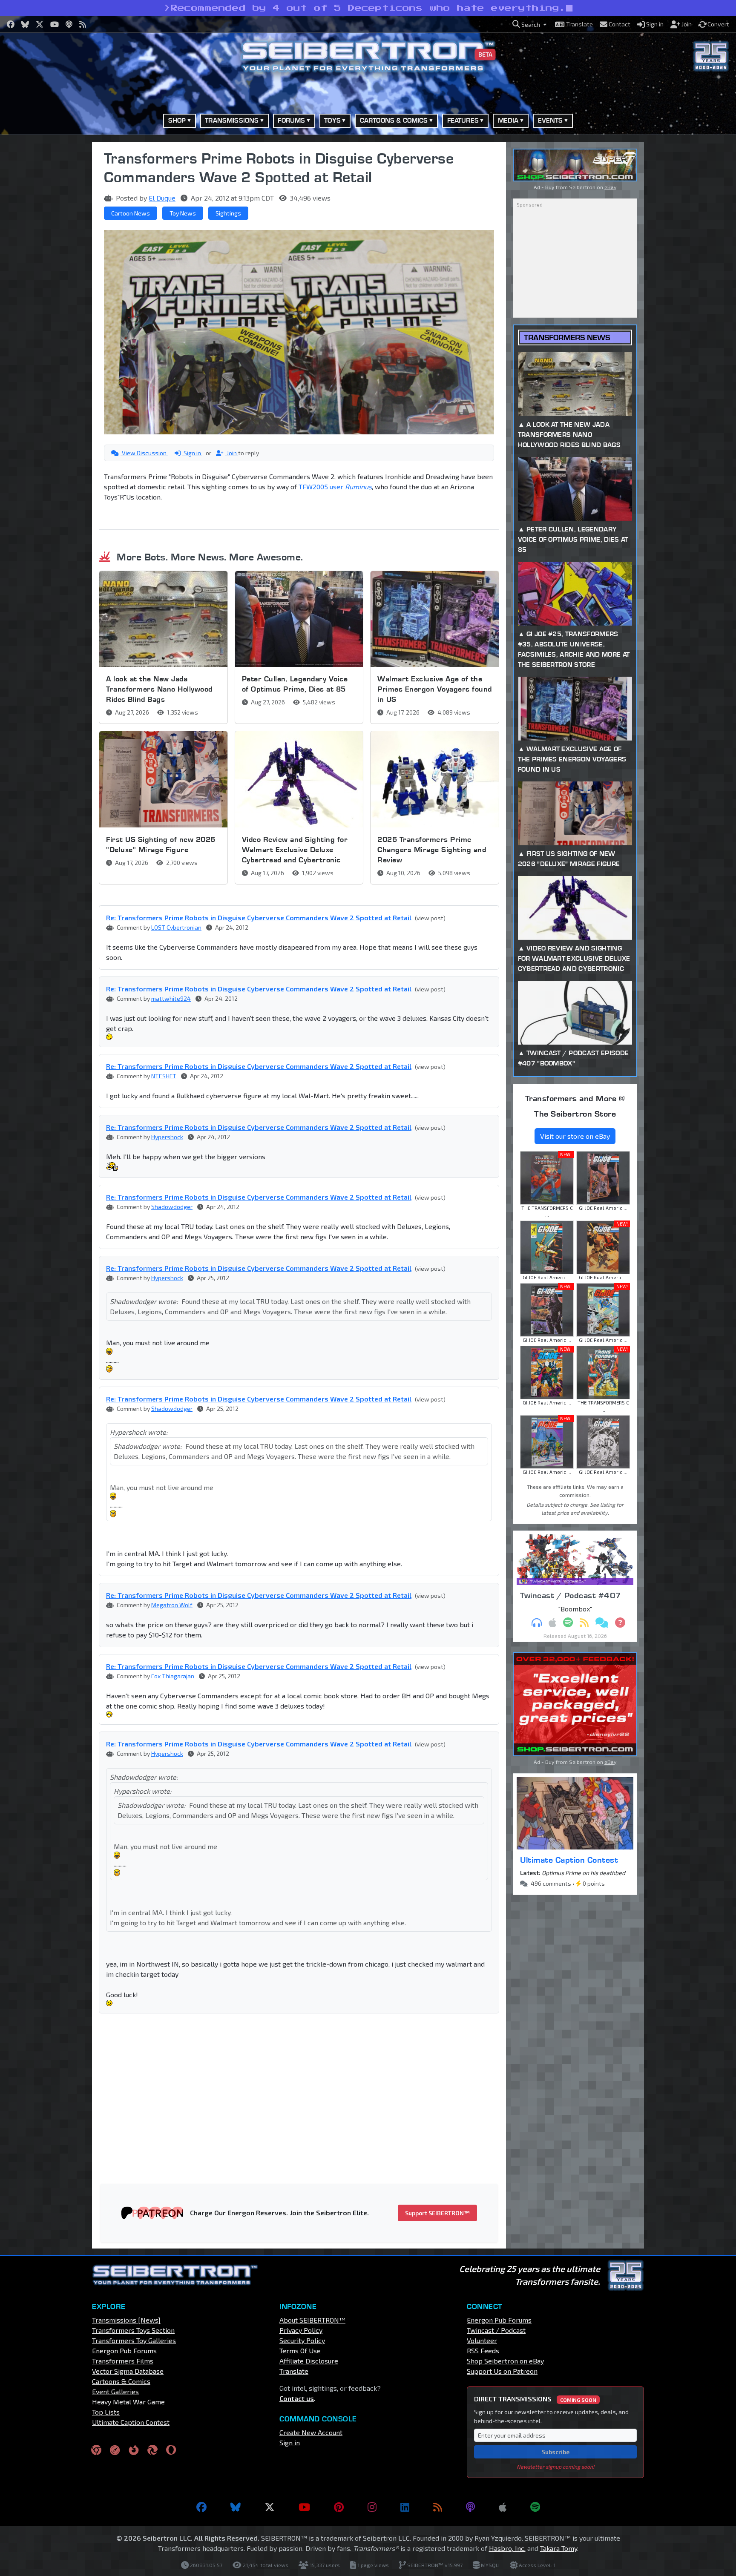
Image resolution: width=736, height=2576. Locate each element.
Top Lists (106, 2412)
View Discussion (144, 453)
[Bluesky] (236, 2507)
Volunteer (482, 2340)
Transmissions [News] (126, 2320)
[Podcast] (470, 2507)
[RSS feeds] (438, 2507)
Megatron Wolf (172, 1605)
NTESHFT (164, 1076)
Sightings (228, 213)
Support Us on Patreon (502, 2371)
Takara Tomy (559, 2548)
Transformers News (567, 337)
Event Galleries (115, 2391)
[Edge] (152, 2449)
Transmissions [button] (232, 120)
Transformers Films (123, 2361)
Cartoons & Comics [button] (394, 120)
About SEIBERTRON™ (312, 2320)
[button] (529, 24)
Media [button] (508, 120)
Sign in (192, 453)
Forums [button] (291, 120)
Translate (294, 2371)
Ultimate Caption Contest (569, 1860)
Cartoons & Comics (121, 2381)
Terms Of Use (300, 2351)
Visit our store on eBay (575, 1136)
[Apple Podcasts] (503, 2507)
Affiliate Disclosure (309, 2361)
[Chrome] (96, 2449)
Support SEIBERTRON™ (437, 2213)
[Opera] (171, 2449)
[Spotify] (535, 2507)
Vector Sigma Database (128, 2371)
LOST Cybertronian (176, 927)
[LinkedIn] (405, 2507)
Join (232, 453)
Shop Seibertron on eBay (505, 2361)
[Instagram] (372, 2507)
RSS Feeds (483, 2351)
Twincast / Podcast (496, 2330)
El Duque (162, 198)
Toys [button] (332, 120)
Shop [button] (177, 120)
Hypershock (167, 1137)
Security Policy (302, 2340)
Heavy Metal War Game (128, 2402)
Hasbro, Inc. (507, 2548)
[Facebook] (201, 2507)
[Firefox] (134, 2449)
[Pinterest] (339, 2507)
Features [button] (463, 120)
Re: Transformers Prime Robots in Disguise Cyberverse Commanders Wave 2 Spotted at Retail (259, 918)
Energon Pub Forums (124, 2351)
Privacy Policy (301, 2330)
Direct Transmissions (535, 2399)
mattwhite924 (171, 998)
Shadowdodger (172, 1207)
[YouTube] (304, 2507)
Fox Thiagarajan (173, 1676)
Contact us (297, 2398)
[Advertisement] (49, 270)
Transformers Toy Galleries (134, 2340)
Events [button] (551, 120)
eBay (610, 187)
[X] (270, 2507)
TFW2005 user (335, 487)
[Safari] (115, 2449)
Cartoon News (131, 213)
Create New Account (311, 2432)
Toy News (183, 213)
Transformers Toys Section (133, 2330)
